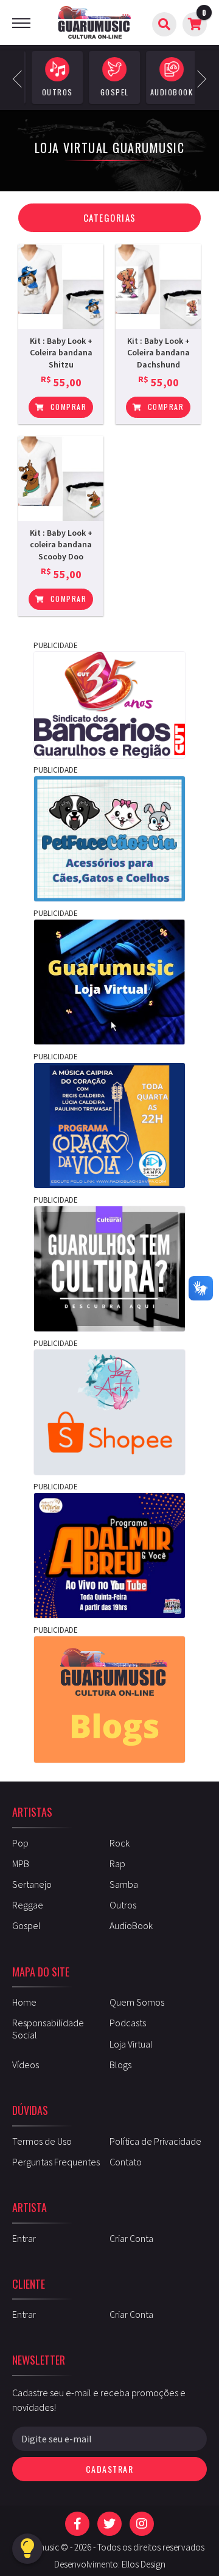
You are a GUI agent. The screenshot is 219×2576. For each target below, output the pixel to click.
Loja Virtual (131, 2044)
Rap (117, 1864)
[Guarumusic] (94, 22)
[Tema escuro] (27, 2549)
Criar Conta (131, 2238)
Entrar (24, 2238)
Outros (123, 1905)
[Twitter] (109, 2524)
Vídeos (26, 2065)
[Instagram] (142, 2524)
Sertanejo (32, 1884)
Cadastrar (110, 2469)
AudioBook (131, 1925)
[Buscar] (164, 24)
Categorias (110, 217)
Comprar (67, 407)
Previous (21, 77)
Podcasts (128, 2023)
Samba (124, 1884)
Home (24, 2002)
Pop (20, 1843)
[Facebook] (77, 2524)
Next (198, 77)
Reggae (28, 1905)
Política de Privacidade (155, 2141)
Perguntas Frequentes (56, 2162)
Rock (120, 1843)
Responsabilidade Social (48, 2028)
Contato (126, 2162)
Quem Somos (137, 2002)
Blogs (120, 2065)
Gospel (26, 1925)
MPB (21, 1864)
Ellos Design (144, 2564)
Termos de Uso (42, 2141)
